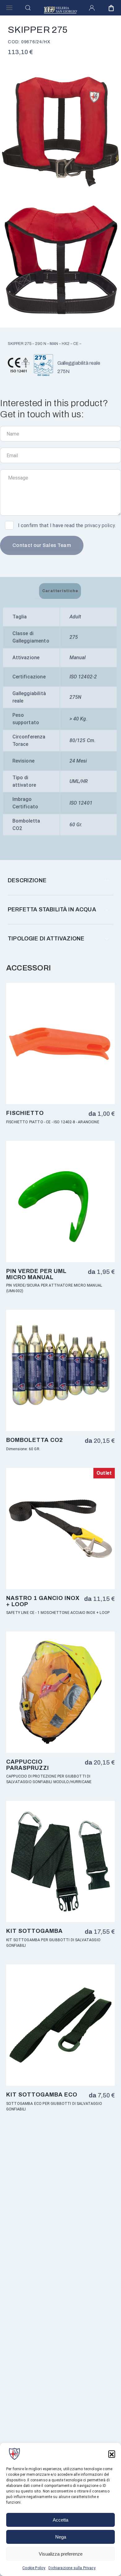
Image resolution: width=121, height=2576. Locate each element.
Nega (61, 2537)
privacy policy (100, 525)
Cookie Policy (34, 2568)
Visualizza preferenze (61, 2554)
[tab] (60, 591)
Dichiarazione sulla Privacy (72, 2568)
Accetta (60, 2520)
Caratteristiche (60, 591)
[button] (112, 2454)
